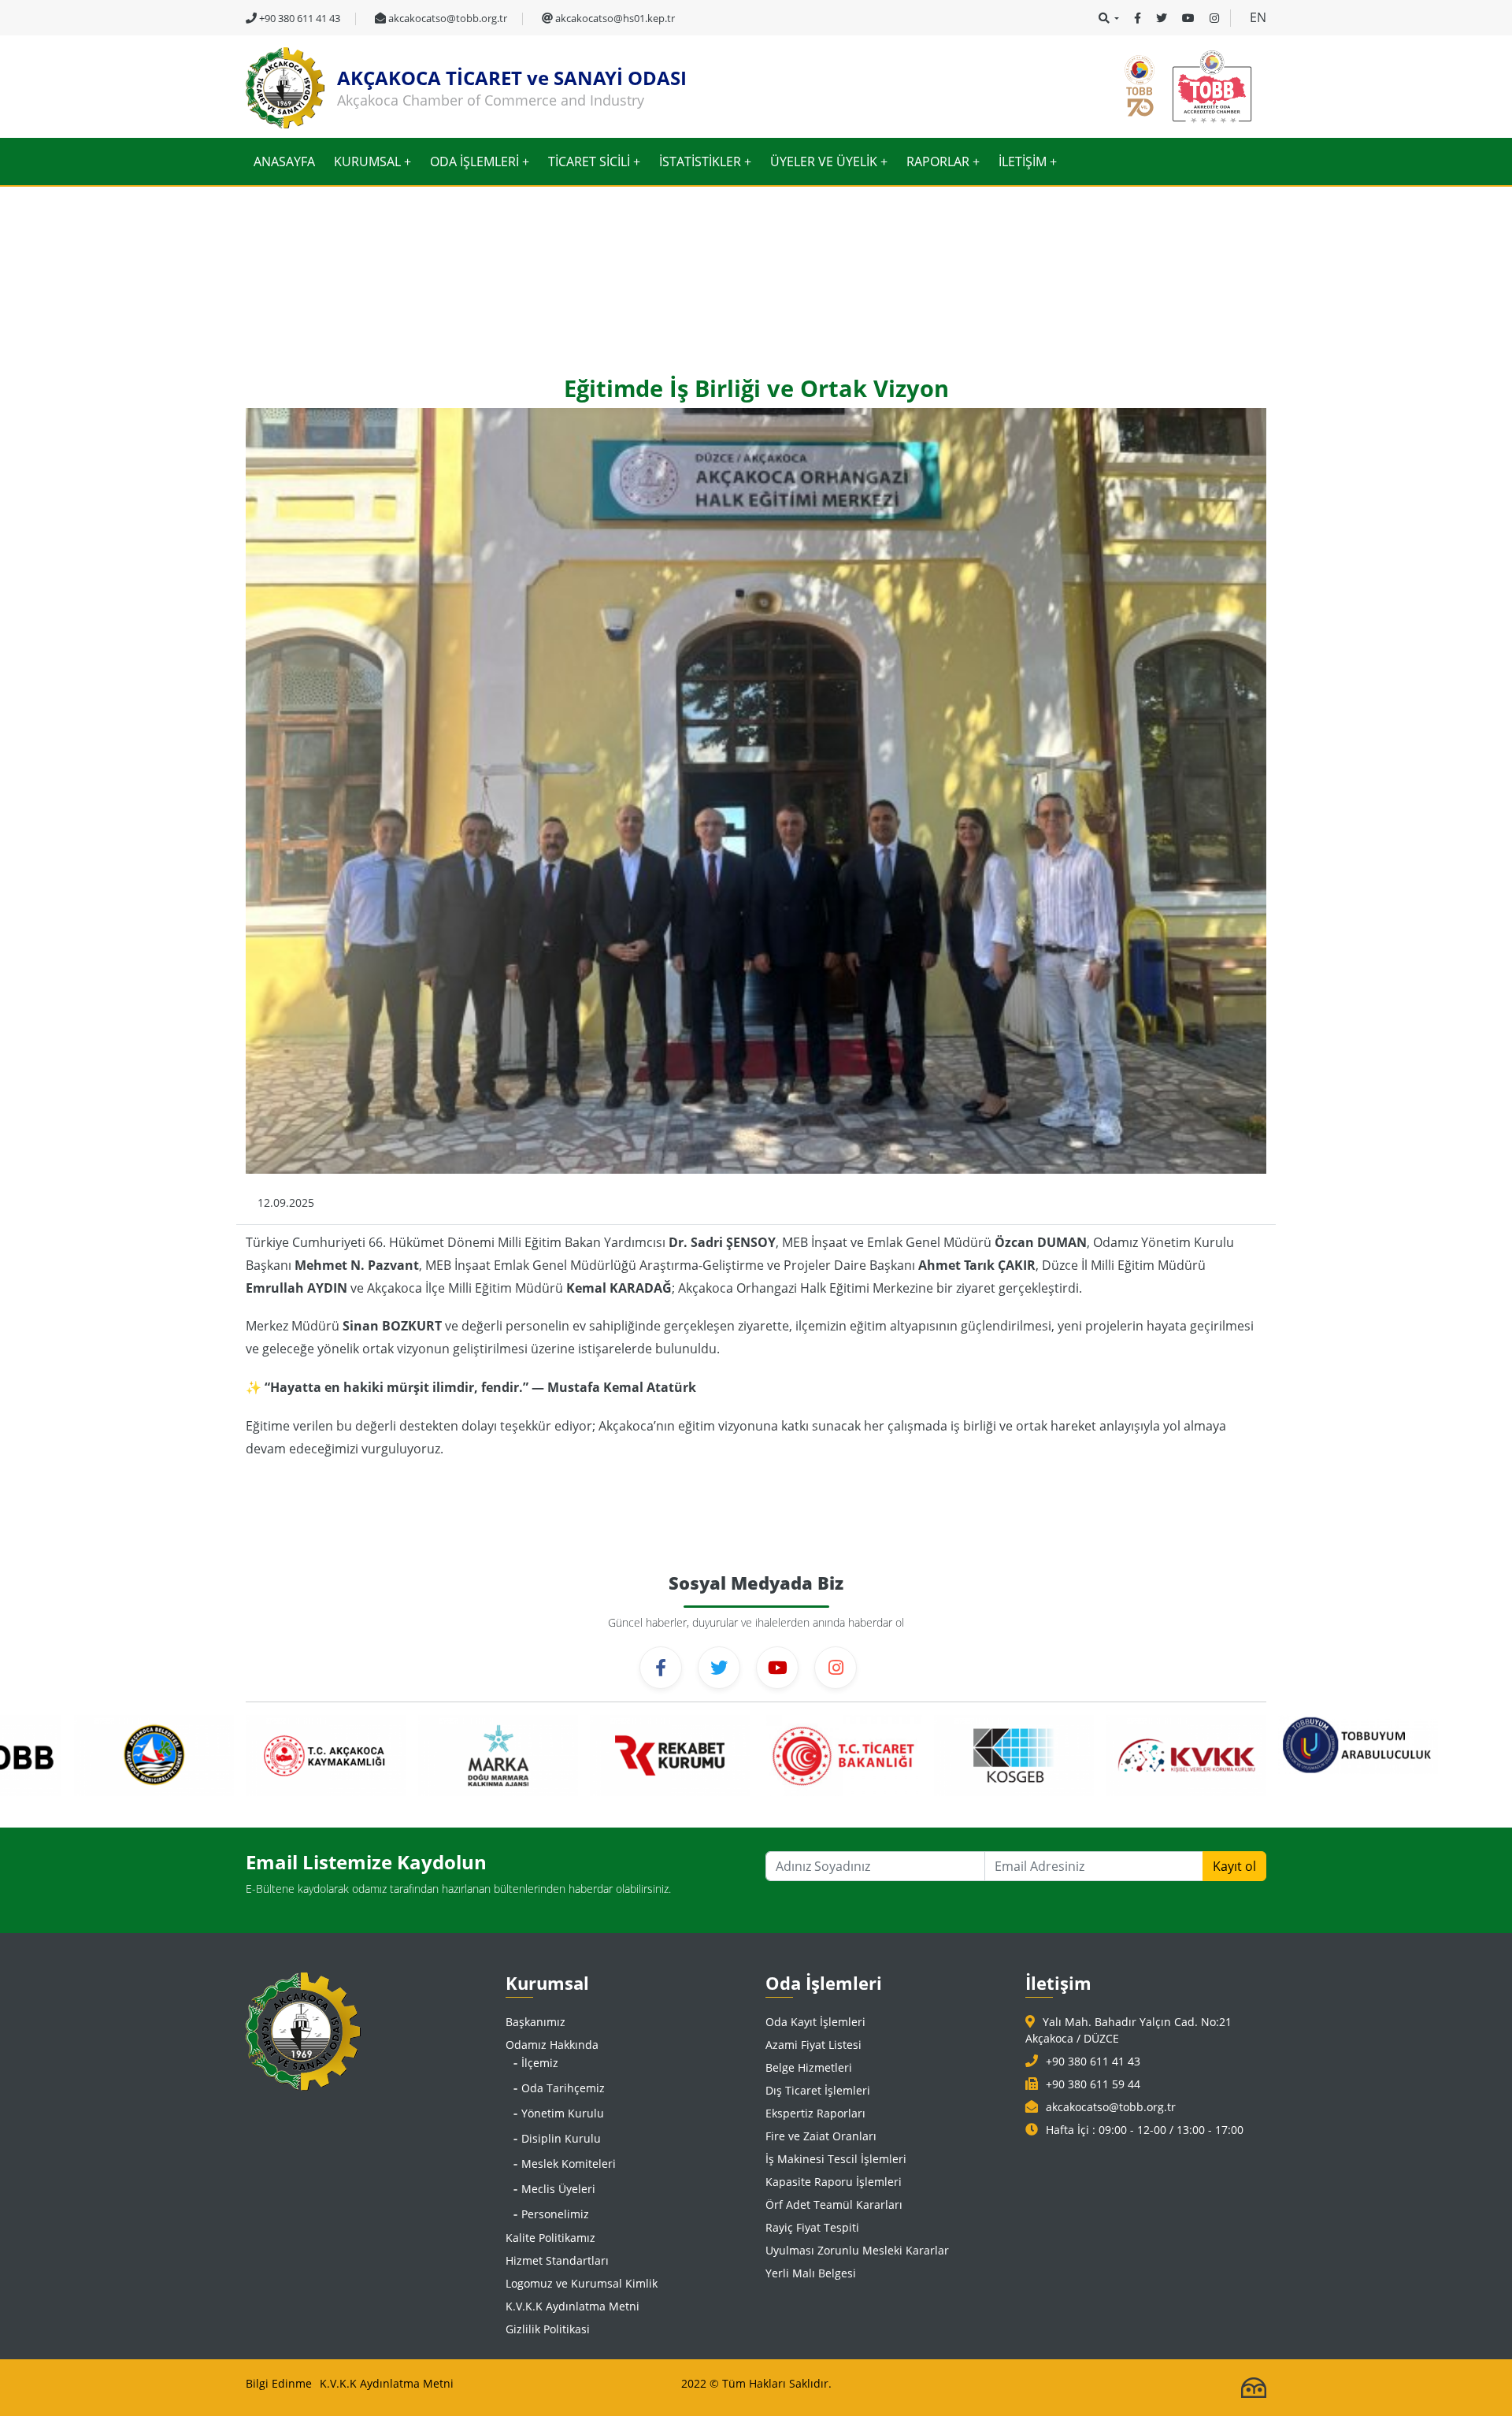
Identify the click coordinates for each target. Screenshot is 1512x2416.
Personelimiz (555, 2214)
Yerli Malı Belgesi (811, 2273)
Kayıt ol (1234, 1866)
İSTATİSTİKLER (700, 161)
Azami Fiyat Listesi (813, 2045)
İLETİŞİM (1023, 161)
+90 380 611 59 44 (1093, 2084)
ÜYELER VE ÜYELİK (824, 161)
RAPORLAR (938, 161)
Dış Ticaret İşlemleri (818, 2090)
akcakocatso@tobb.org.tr (1111, 2107)
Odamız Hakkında (552, 2045)
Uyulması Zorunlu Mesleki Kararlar (857, 2250)
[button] (1109, 19)
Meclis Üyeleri (558, 2189)
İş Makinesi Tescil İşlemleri (836, 2159)
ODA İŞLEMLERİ (474, 161)
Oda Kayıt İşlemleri (815, 2022)
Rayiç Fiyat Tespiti (812, 2227)
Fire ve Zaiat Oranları (821, 2136)
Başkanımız (535, 2022)
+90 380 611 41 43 (1093, 2061)
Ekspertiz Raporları (815, 2113)
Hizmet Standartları (557, 2260)
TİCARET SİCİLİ (589, 161)
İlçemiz (540, 2063)
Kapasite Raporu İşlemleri (834, 2182)
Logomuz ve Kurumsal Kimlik (582, 2283)
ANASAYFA (284, 161)
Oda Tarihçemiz (563, 2088)
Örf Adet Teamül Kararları (834, 2204)
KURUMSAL (367, 161)
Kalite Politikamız (550, 2238)
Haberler (328, 295)
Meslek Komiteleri (569, 2164)
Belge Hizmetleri (809, 2067)
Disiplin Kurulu (561, 2138)
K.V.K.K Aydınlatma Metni (573, 2306)
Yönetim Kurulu (563, 2113)
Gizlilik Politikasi (548, 2329)
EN (1258, 17)
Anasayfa (267, 295)
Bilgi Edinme (279, 2383)
